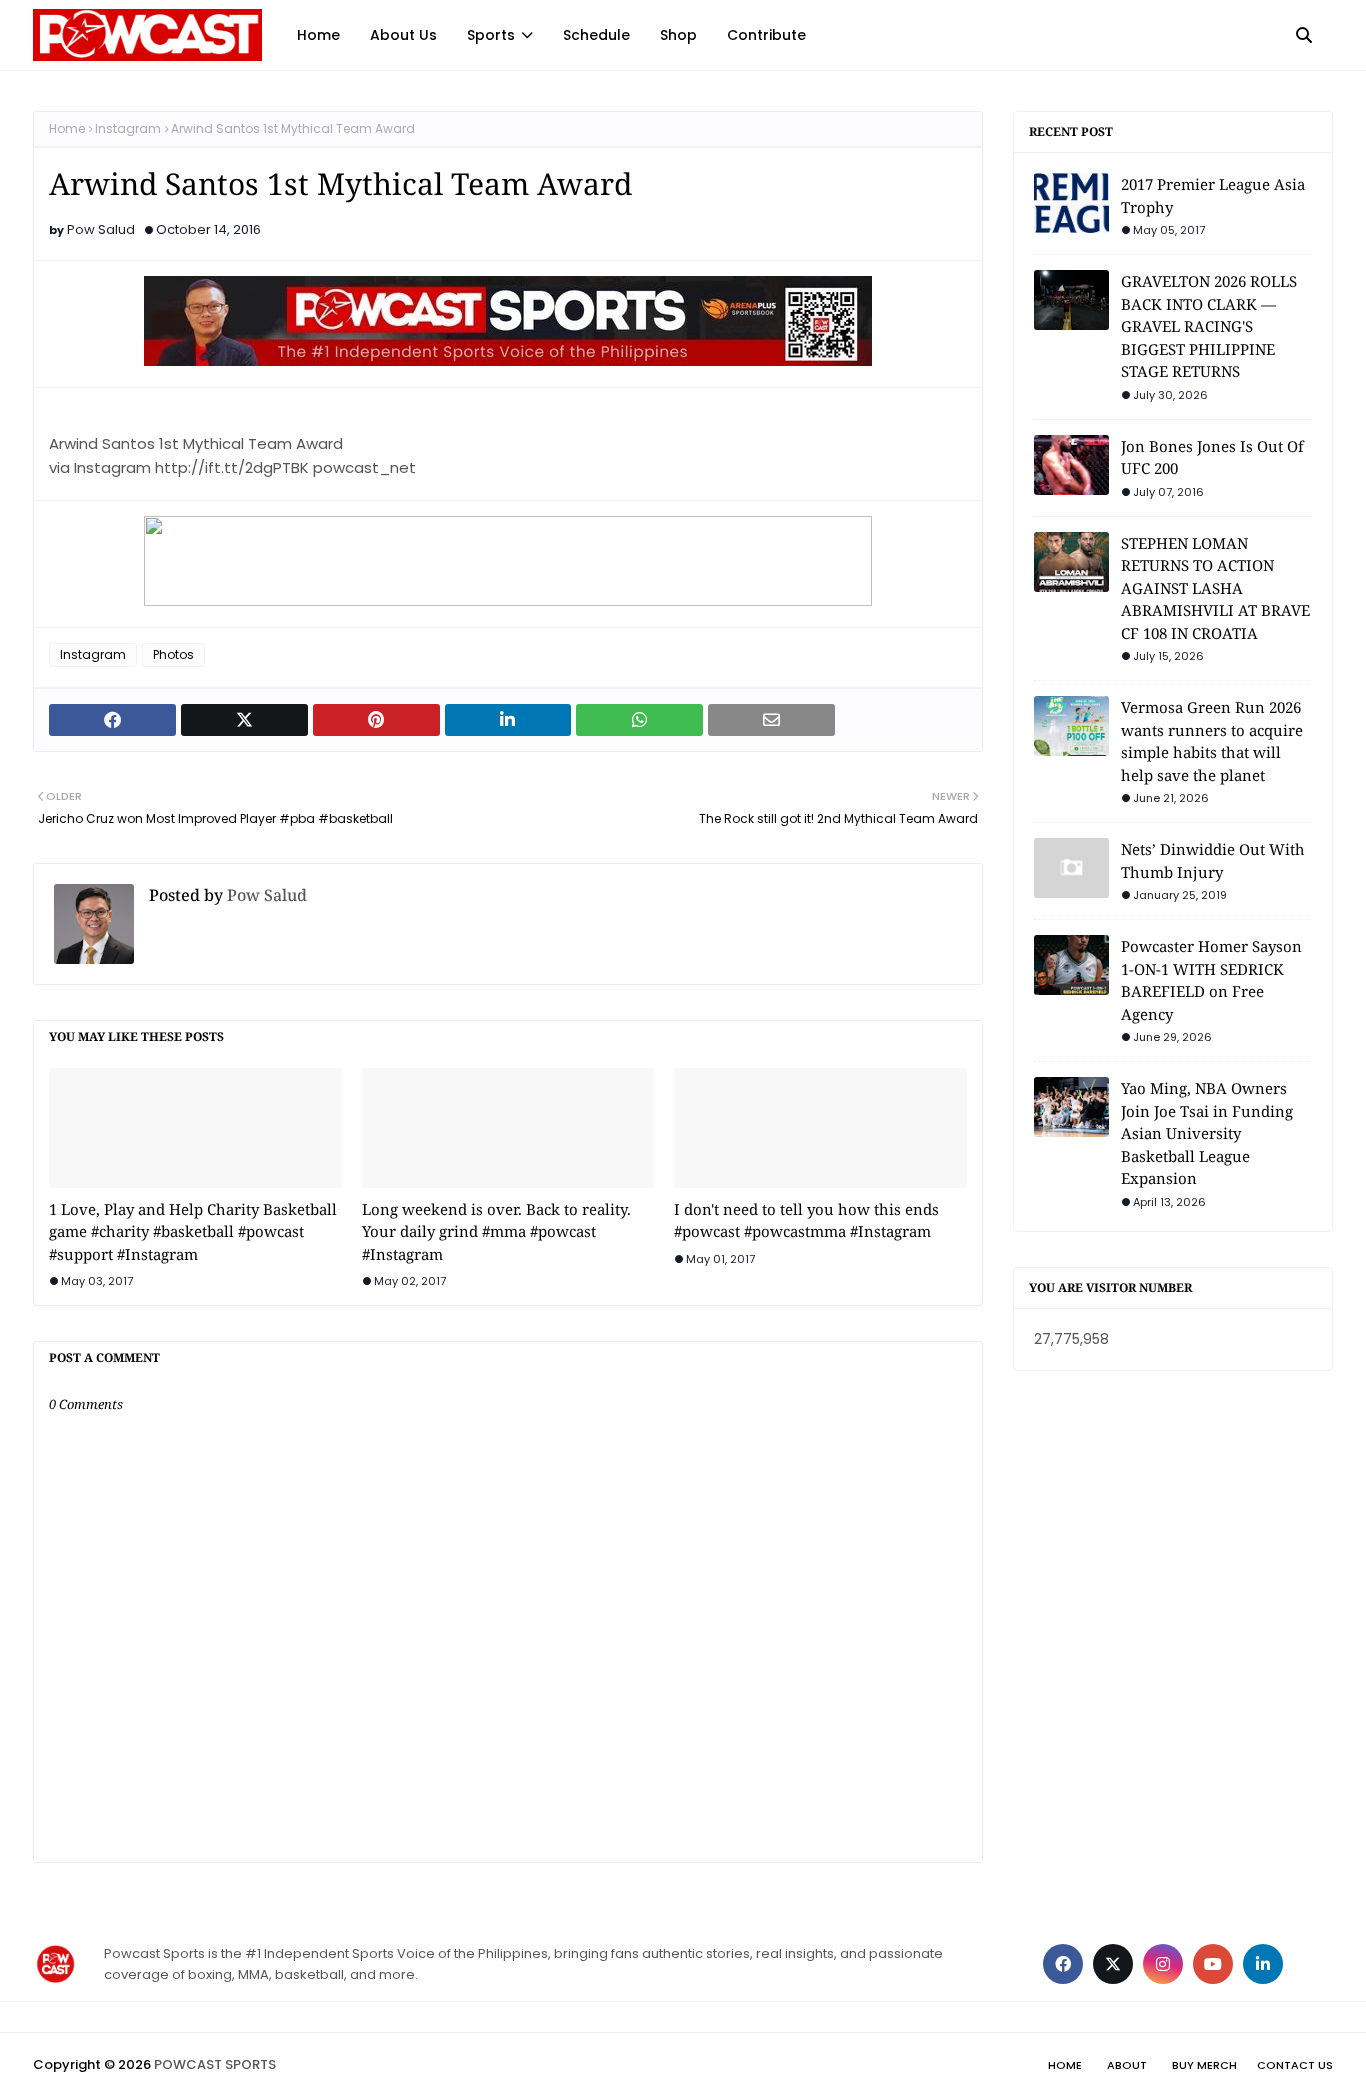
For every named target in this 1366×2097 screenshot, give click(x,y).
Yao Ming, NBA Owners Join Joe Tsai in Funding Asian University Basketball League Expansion (1207, 1133)
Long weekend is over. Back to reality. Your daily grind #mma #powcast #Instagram (496, 1231)
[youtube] (1213, 1964)
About (1127, 2065)
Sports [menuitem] (491, 35)
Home (67, 128)
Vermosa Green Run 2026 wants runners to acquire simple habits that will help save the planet (1212, 741)
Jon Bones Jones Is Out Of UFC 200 (1212, 457)
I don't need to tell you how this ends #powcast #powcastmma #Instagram (806, 1220)
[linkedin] (1263, 1964)
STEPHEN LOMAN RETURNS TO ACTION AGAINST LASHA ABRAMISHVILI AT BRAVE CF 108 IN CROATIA (1215, 588)
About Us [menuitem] (403, 35)
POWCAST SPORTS (215, 2064)
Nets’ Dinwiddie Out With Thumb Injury (1213, 860)
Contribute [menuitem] (766, 35)
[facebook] (1063, 1964)
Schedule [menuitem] (596, 35)
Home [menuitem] (318, 35)
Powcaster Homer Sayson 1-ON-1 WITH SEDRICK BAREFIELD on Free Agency (1211, 980)
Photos (173, 654)
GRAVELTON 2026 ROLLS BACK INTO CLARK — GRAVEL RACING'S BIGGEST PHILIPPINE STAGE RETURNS (1209, 326)
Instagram (128, 128)
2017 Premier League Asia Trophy (1213, 195)
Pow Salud (101, 229)
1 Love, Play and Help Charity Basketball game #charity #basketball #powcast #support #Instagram (193, 1231)
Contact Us (1295, 2065)
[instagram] (1163, 1964)
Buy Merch (1204, 2065)
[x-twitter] (1113, 1964)
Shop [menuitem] (678, 35)
